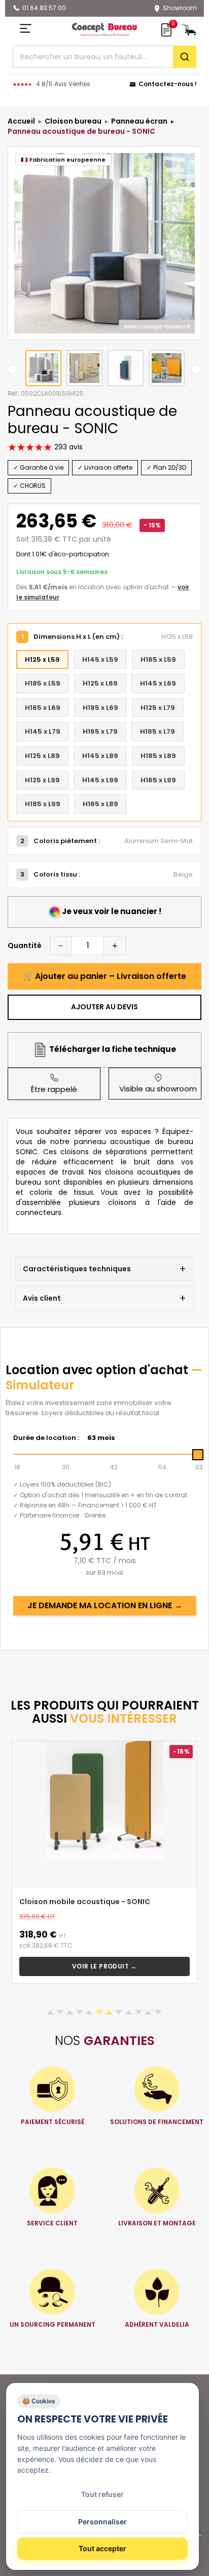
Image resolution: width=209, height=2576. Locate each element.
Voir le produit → (104, 1966)
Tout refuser (102, 2494)
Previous (13, 369)
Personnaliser (102, 2522)
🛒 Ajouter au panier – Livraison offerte (104, 976)
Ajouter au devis (104, 1007)
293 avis (67, 447)
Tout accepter (102, 2548)
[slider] (198, 1455)
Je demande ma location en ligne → (105, 1605)
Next (196, 369)
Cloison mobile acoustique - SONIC (85, 1902)
